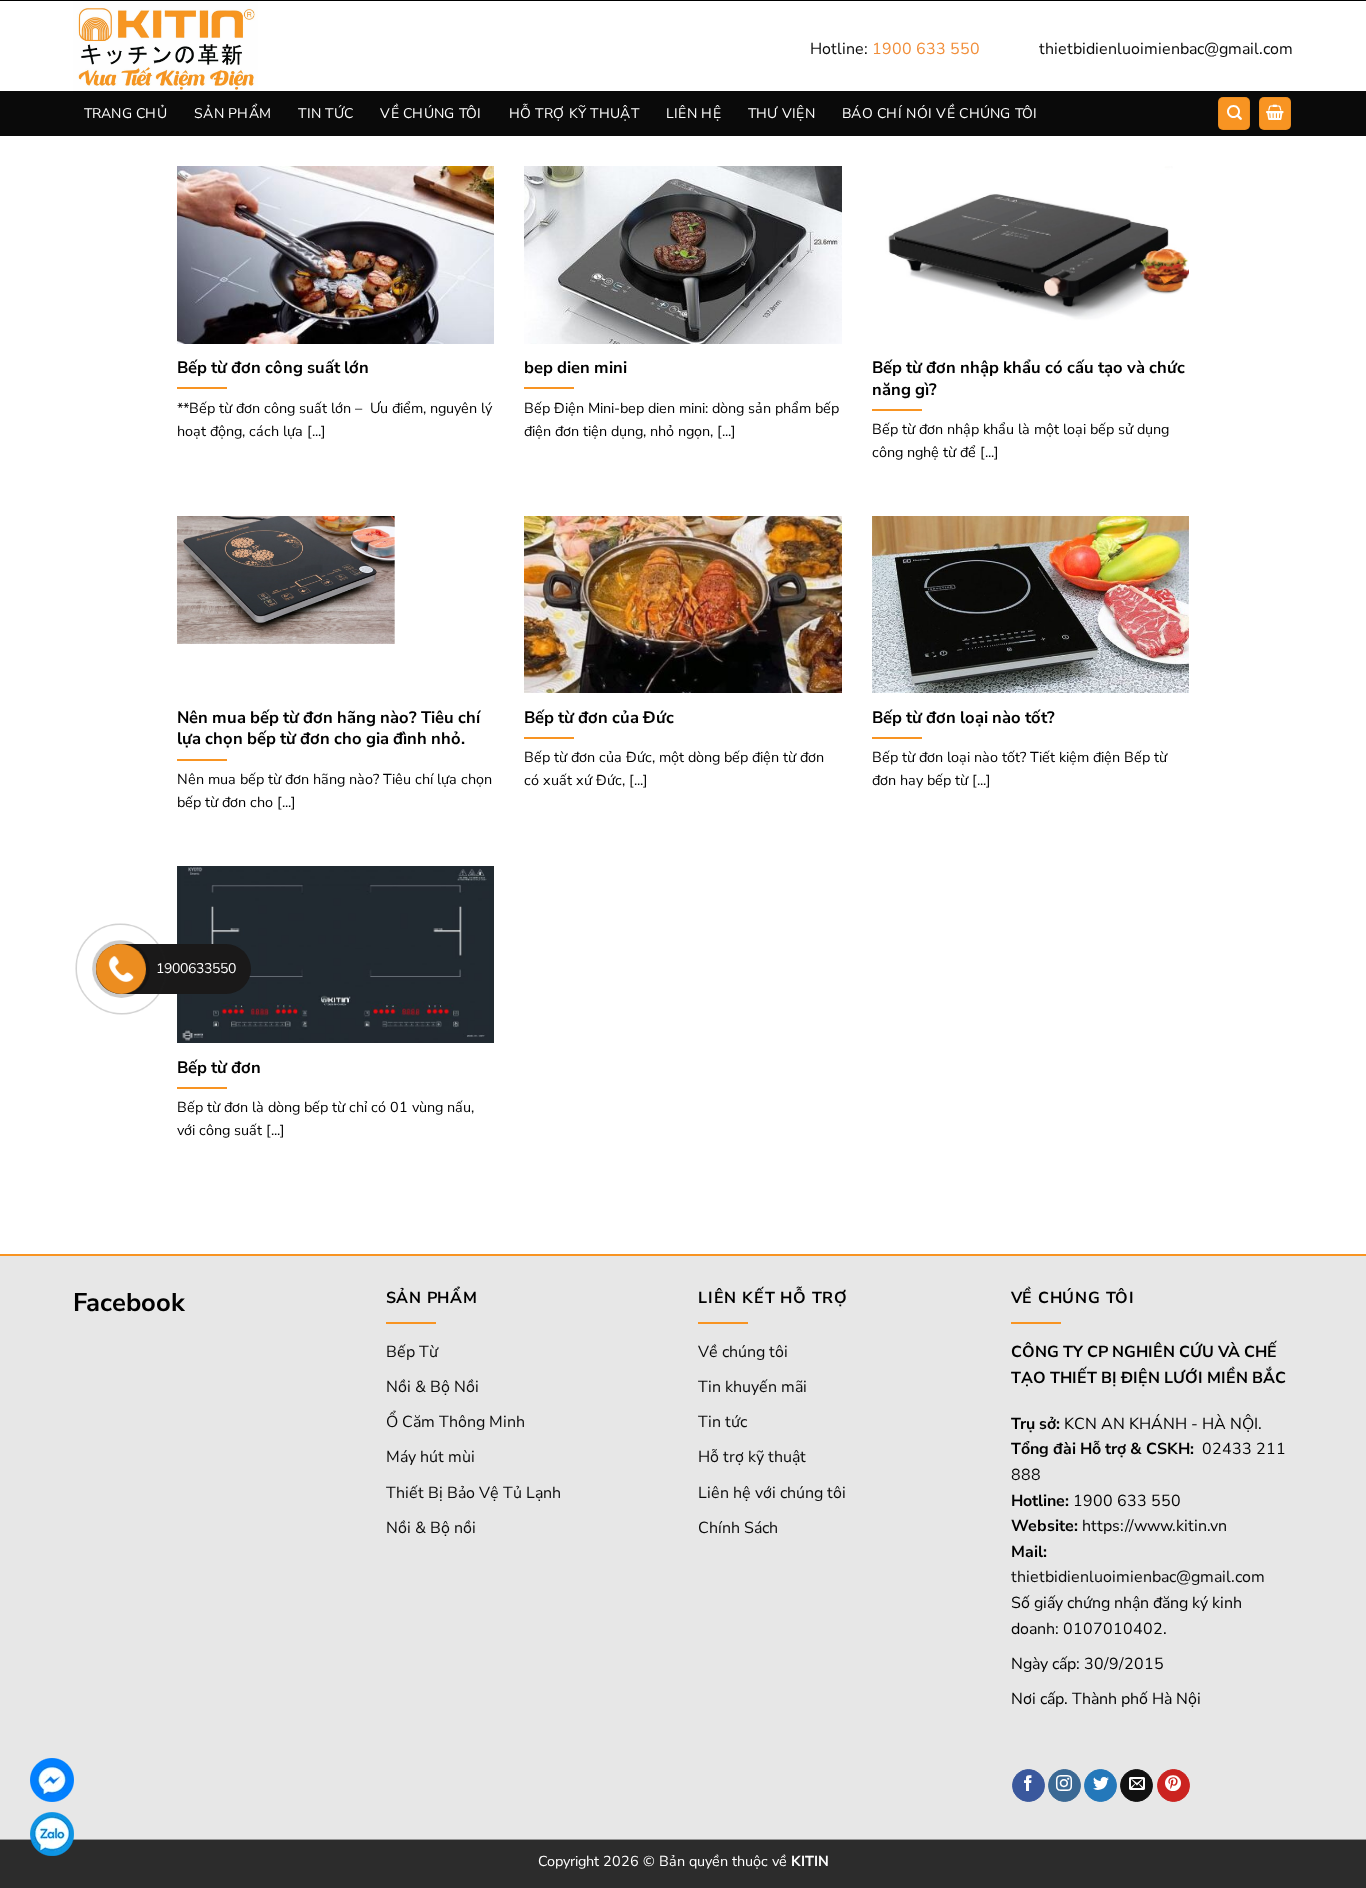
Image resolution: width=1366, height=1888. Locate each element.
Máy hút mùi (430, 1457)
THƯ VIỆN (781, 113)
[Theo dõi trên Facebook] (1028, 1786)
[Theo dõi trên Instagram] (1064, 1786)
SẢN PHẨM (232, 113)
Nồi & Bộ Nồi (432, 1387)
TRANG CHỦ (126, 113)
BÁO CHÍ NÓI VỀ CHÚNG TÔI (940, 113)
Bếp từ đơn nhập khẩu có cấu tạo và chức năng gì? (1028, 378)
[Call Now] (121, 969)
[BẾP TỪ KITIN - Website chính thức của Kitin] (193, 46)
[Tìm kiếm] (1234, 113)
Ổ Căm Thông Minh (455, 1422)
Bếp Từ (412, 1352)
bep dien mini (575, 368)
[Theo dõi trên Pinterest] (1173, 1786)
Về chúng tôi (743, 1352)
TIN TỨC (325, 113)
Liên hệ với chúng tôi (772, 1493)
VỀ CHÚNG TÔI (430, 113)
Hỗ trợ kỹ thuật (752, 1457)
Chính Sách (738, 1528)
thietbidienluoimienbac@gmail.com (1166, 49)
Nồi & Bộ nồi (431, 1528)
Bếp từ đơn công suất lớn (273, 368)
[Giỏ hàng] (1275, 113)
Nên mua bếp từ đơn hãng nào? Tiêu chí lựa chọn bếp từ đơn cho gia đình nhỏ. (328, 728)
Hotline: (895, 49)
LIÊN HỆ (693, 113)
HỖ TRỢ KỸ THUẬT (574, 113)
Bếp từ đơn (219, 1068)
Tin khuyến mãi (752, 1387)
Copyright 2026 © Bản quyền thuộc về (683, 1861)
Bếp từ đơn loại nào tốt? (963, 718)
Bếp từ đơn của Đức (599, 718)
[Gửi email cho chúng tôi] (1136, 1786)
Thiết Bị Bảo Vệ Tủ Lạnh (473, 1493)
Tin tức (722, 1422)
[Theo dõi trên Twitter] (1100, 1786)
